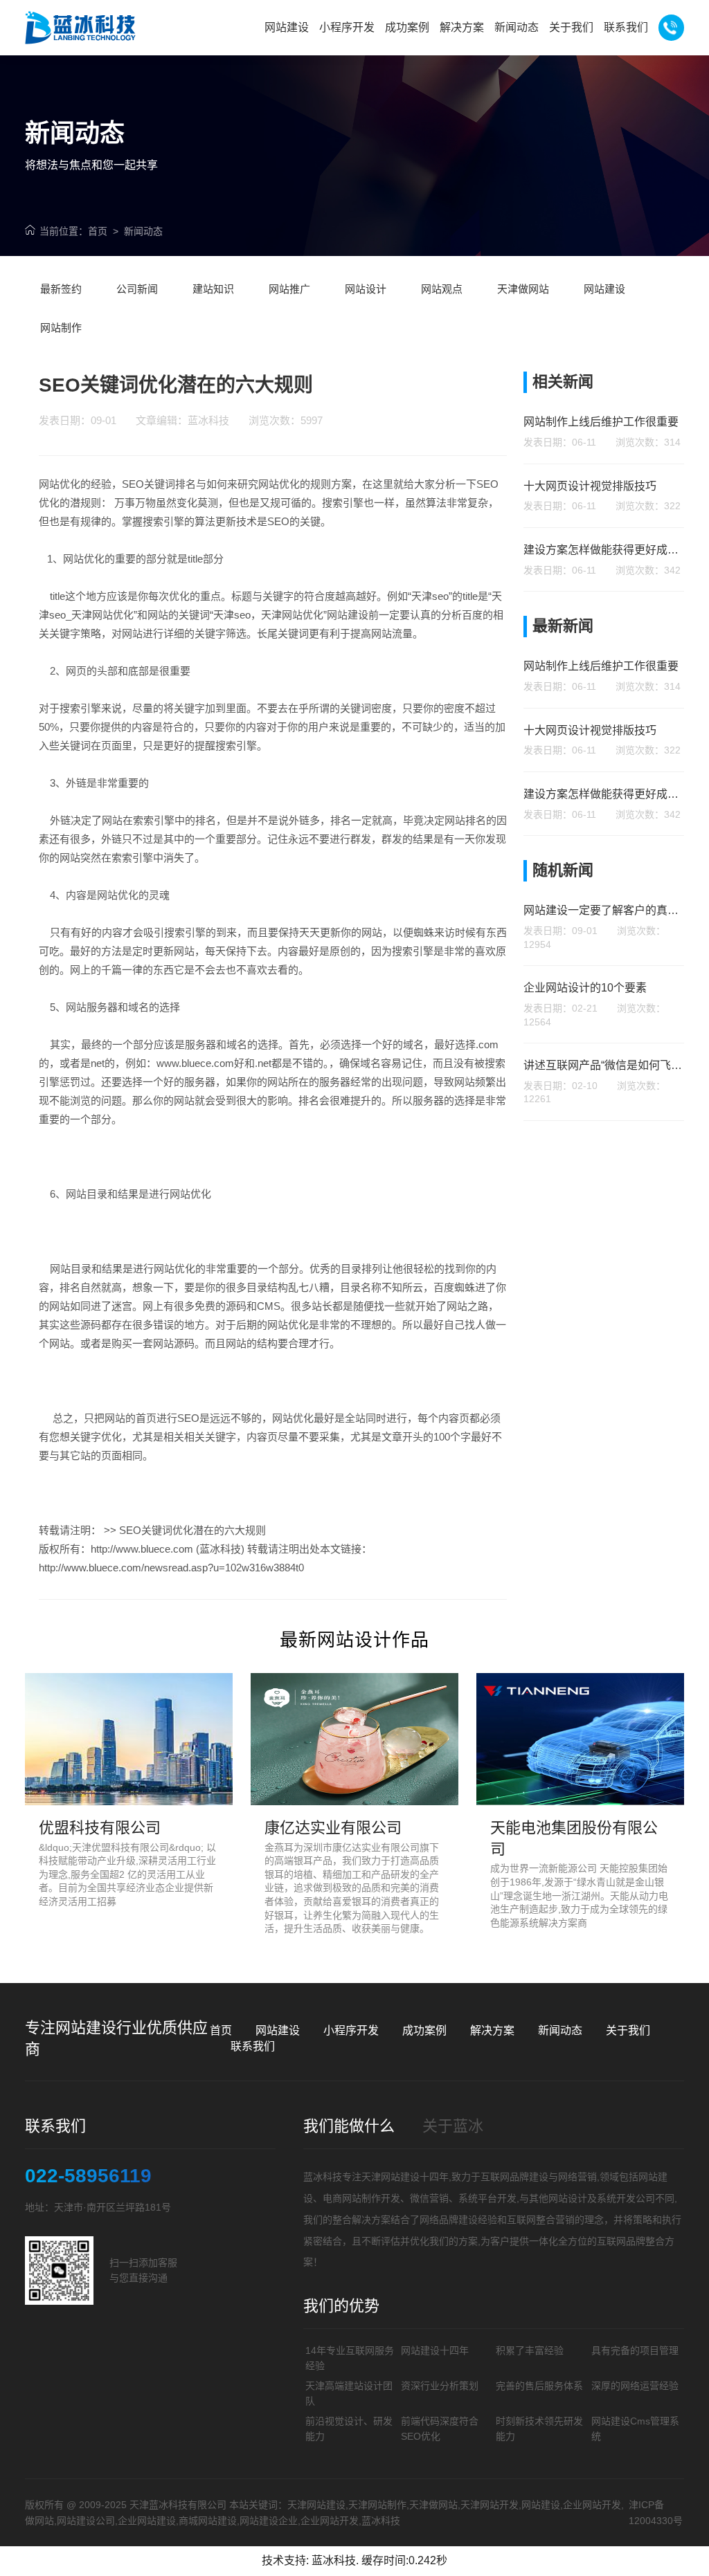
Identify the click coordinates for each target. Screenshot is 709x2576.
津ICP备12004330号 (656, 2512)
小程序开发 (351, 2030)
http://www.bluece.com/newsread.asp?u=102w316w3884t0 (171, 1568)
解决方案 (492, 2030)
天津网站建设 (391, 2177)
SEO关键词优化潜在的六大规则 (192, 1530)
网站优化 (60, 484)
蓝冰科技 (334, 2560)
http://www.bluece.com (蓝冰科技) (168, 1549)
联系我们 (253, 2046)
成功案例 (424, 2030)
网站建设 (278, 2030)
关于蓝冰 (453, 2126)
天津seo (430, 596)
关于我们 (628, 2030)
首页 (98, 231)
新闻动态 (143, 231)
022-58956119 (88, 2176)
